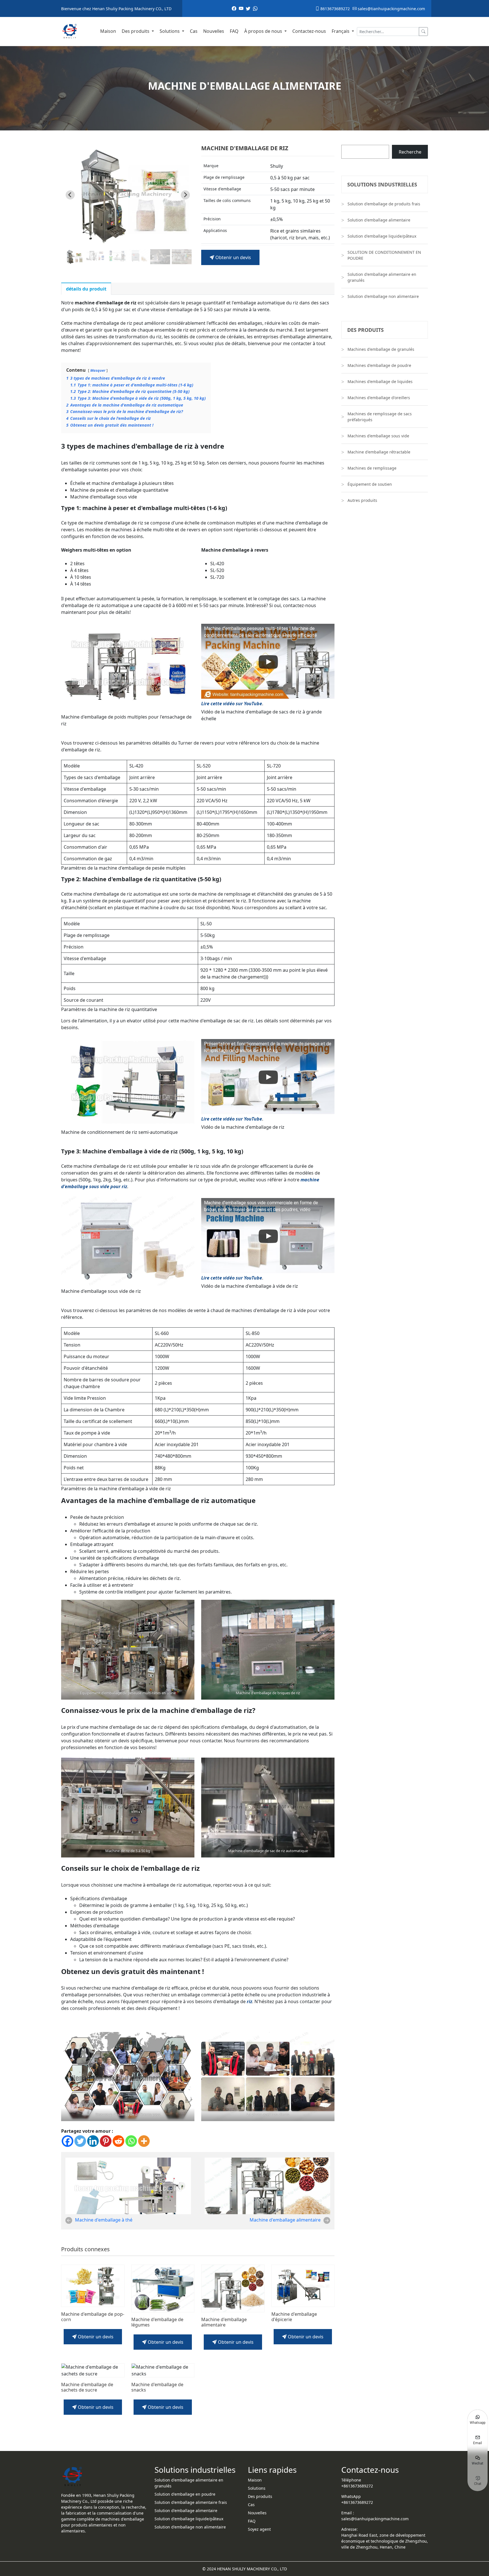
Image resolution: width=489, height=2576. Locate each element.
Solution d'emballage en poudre (185, 2494)
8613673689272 (334, 9)
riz (249, 2001)
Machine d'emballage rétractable (379, 452)
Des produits (136, 31)
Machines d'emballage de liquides (380, 381)
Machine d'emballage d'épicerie (294, 2317)
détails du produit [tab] (86, 289)
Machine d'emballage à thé (104, 2220)
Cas (194, 31)
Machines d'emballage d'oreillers (379, 398)
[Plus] (144, 2141)
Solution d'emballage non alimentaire (383, 296)
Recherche (410, 152)
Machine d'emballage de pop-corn (93, 2317)
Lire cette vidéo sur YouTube (232, 704)
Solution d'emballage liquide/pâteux (382, 236)
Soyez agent (259, 2529)
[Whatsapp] (131, 2141)
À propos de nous (264, 31)
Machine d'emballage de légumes (157, 2322)
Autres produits (362, 500)
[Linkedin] (93, 2141)
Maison (108, 31)
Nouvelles (214, 31)
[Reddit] (118, 2141)
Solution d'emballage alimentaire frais (191, 2502)
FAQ (234, 31)
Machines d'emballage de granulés (381, 349)
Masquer (98, 370)
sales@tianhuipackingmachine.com (391, 9)
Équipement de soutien (370, 484)
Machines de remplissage (372, 468)
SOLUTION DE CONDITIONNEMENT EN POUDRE (384, 255)
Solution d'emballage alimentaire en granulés (382, 277)
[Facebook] (67, 2141)
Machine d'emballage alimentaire (285, 2220)
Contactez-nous (309, 31)
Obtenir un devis (233, 257)
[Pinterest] (106, 2141)
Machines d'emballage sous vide (378, 436)
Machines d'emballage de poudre (379, 365)
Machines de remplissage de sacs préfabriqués (380, 417)
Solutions (170, 31)
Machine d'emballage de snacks (157, 2387)
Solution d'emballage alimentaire (379, 220)
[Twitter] (80, 2141)
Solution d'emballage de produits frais (384, 204)
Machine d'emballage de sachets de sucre (87, 2387)
